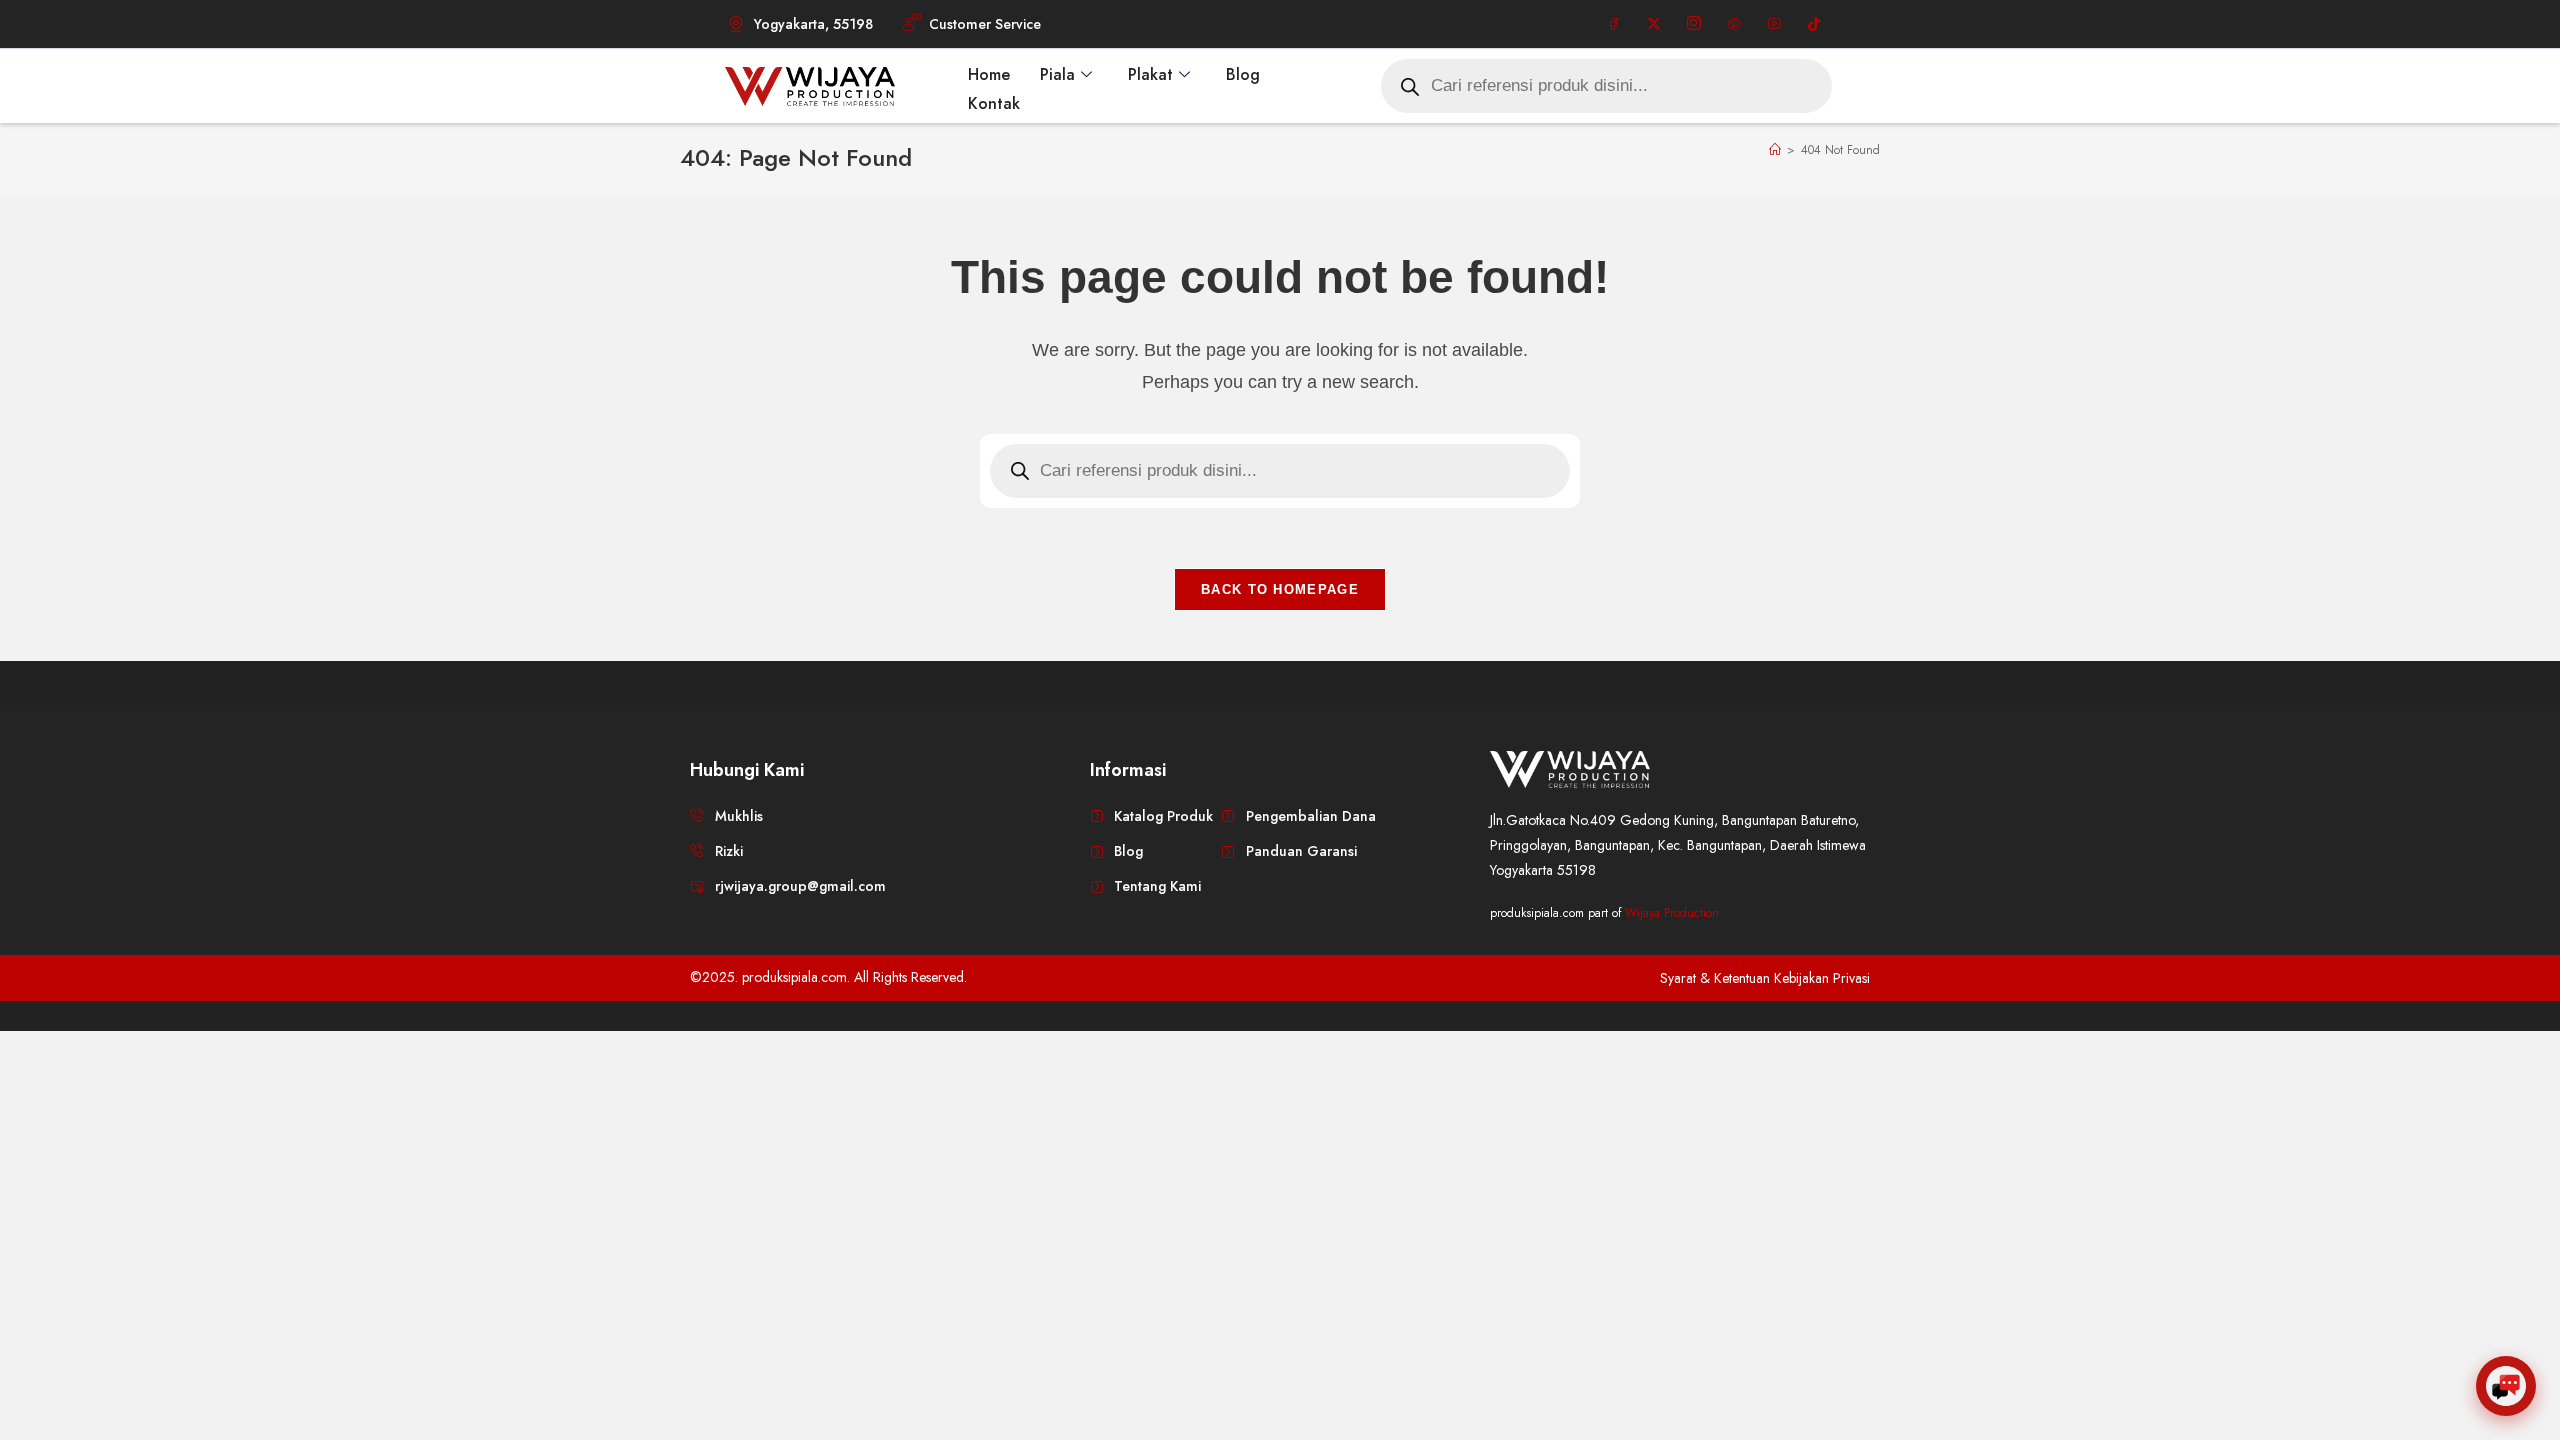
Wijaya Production (1672, 913)
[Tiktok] (1814, 24)
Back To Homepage (1280, 589)
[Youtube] (1774, 24)
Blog (1243, 74)
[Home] (1775, 150)
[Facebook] (1614, 24)
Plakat (1150, 74)
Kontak (994, 103)
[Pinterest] (1734, 24)
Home (989, 74)
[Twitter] (1654, 24)
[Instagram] (1694, 24)
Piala (1057, 74)
